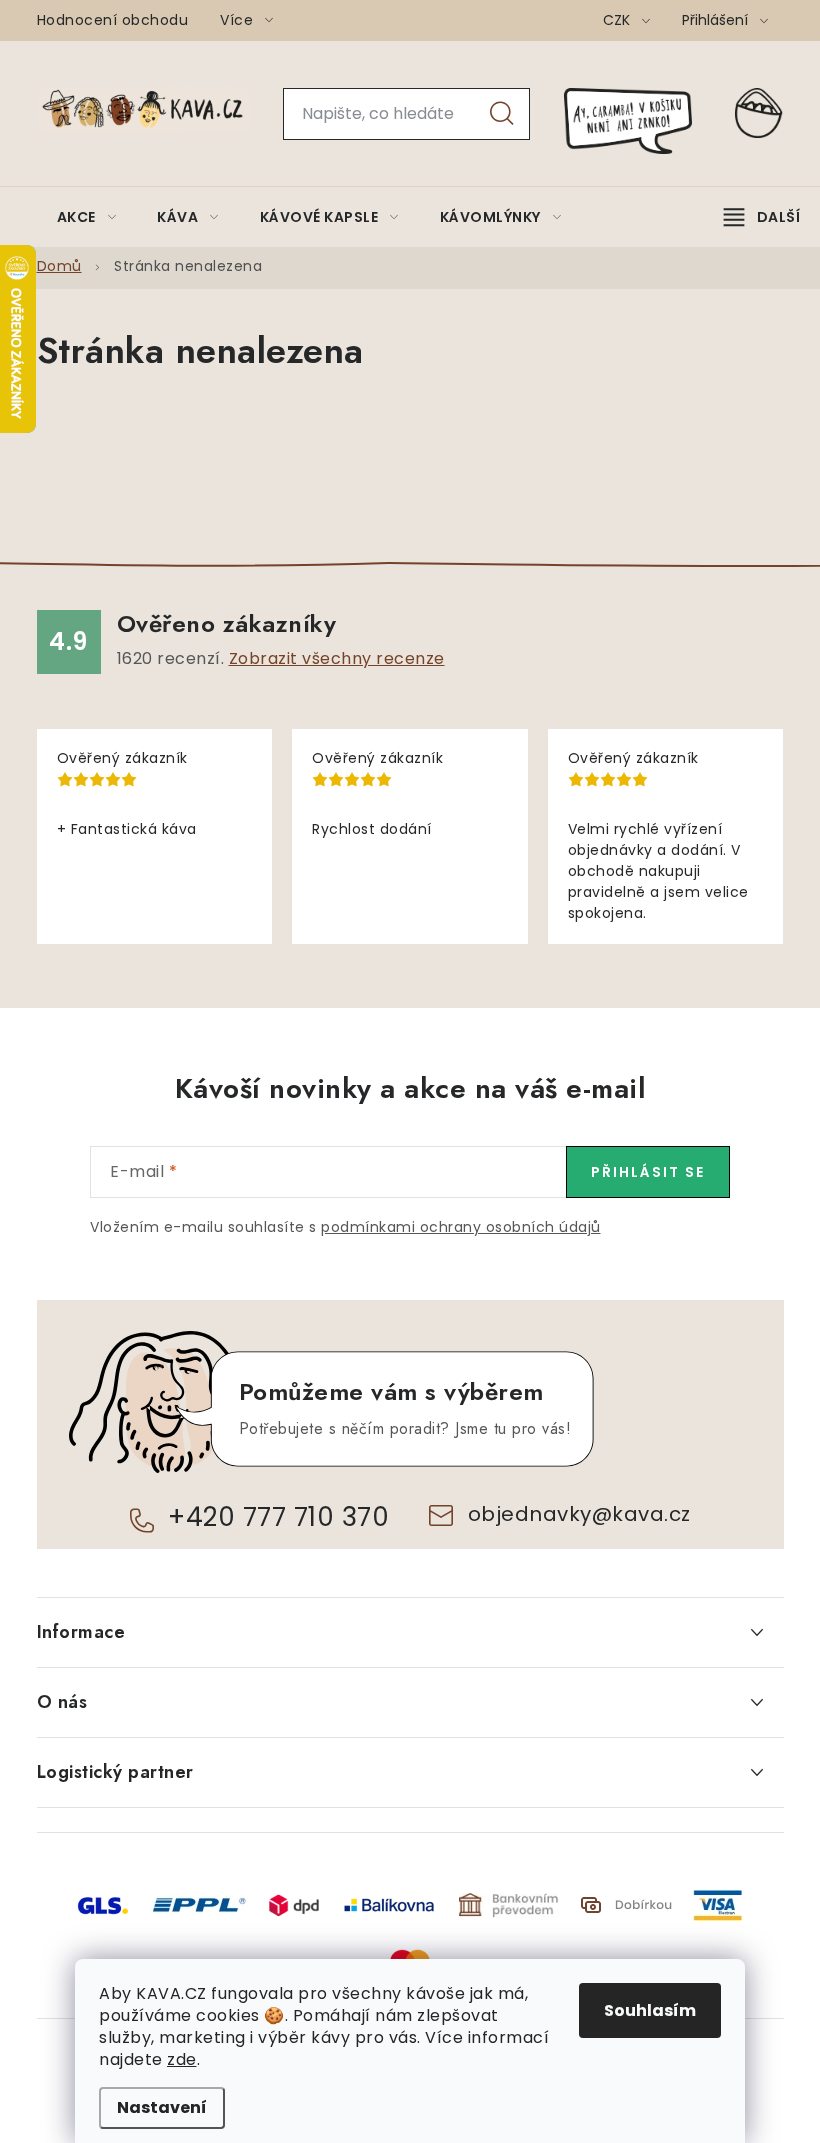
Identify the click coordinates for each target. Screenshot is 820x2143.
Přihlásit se (648, 1172)
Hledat (502, 114)
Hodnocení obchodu (113, 20)
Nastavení (162, 2107)
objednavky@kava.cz (579, 1514)
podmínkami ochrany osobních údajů (461, 1227)
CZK (618, 20)
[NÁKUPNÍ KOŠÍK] (759, 114)
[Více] (762, 217)
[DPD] (294, 1904)
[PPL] (199, 1904)
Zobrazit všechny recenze (337, 658)
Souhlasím (650, 2010)
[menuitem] (87, 217)
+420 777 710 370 (278, 1517)
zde (182, 2059)
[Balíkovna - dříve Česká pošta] (389, 1904)
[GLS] (103, 1904)
